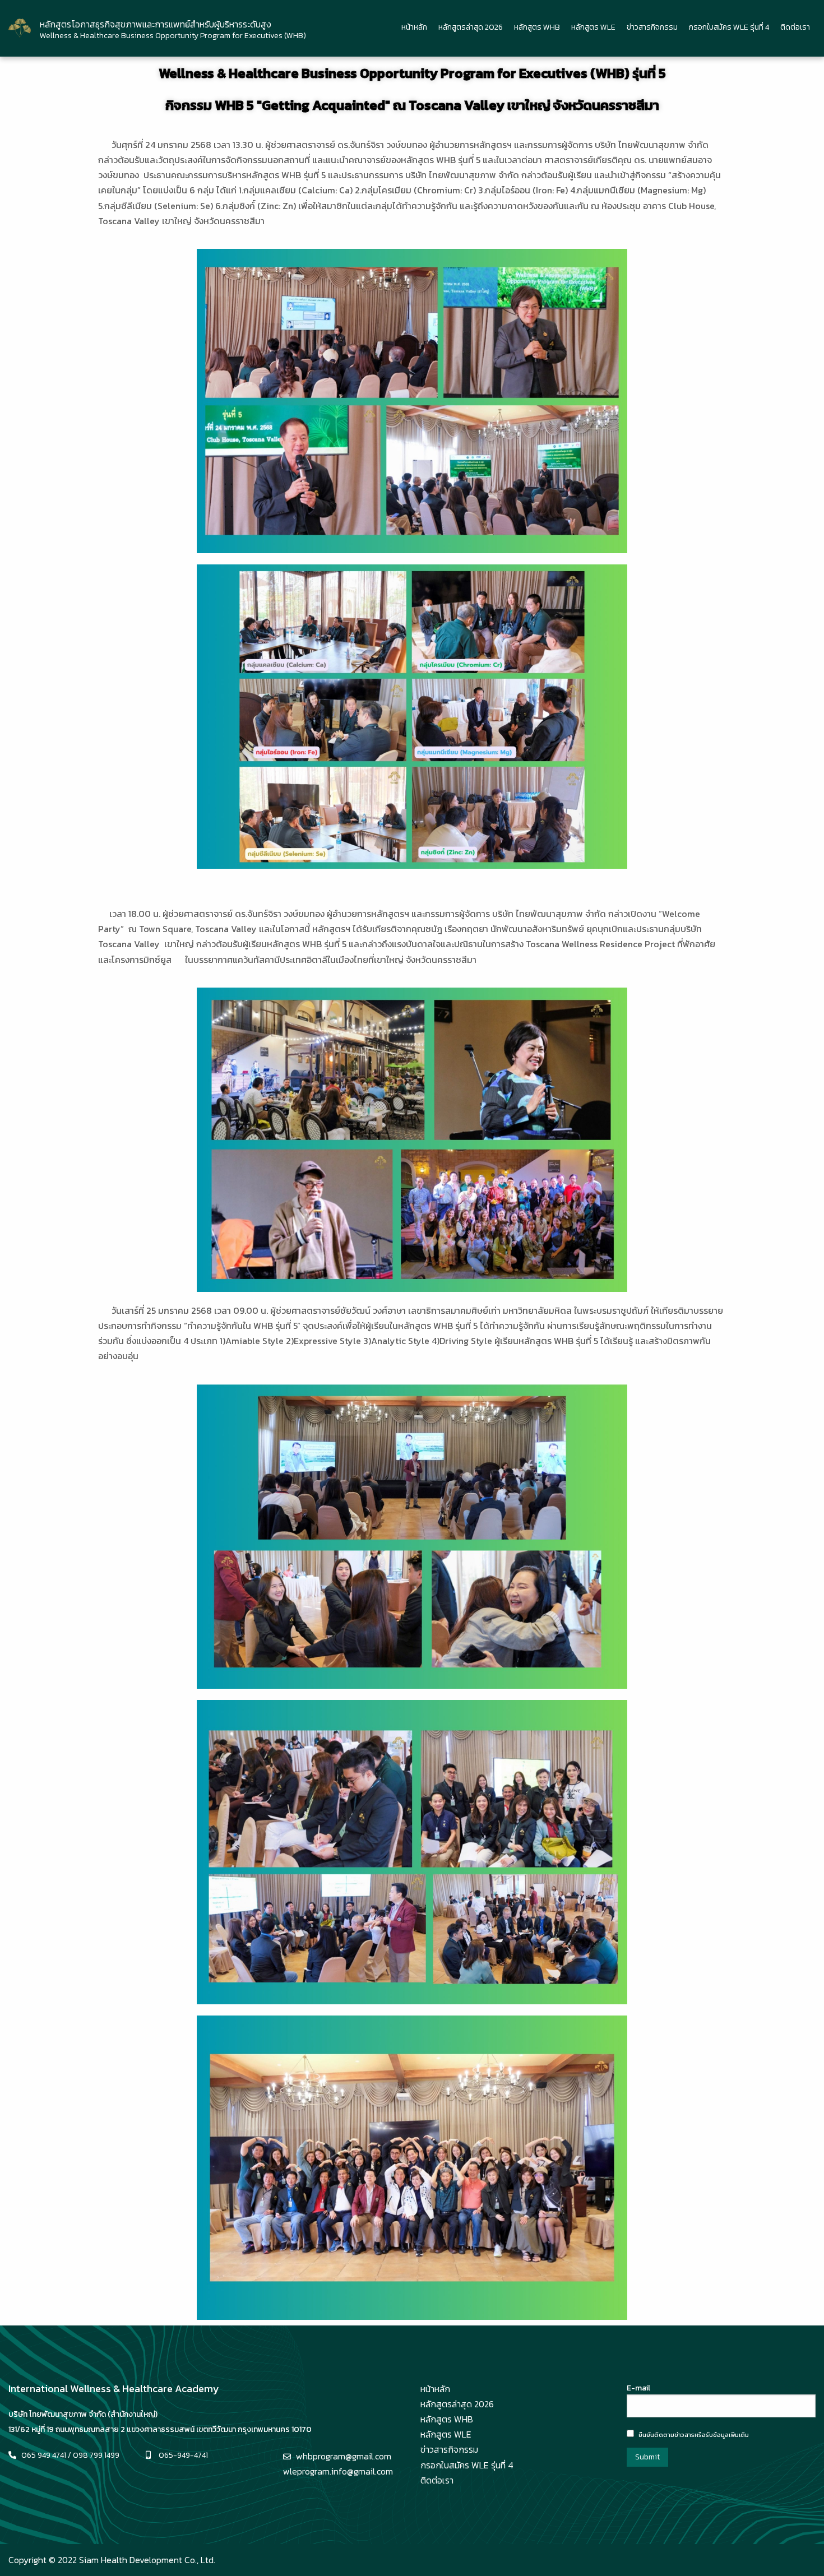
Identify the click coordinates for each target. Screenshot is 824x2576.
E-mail (638, 2388)
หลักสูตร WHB (537, 27)
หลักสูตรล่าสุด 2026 (471, 27)
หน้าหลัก (414, 27)
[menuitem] (414, 28)
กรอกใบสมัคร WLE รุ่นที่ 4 (729, 27)
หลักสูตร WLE (593, 27)
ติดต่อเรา (795, 27)
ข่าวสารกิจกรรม (652, 27)
